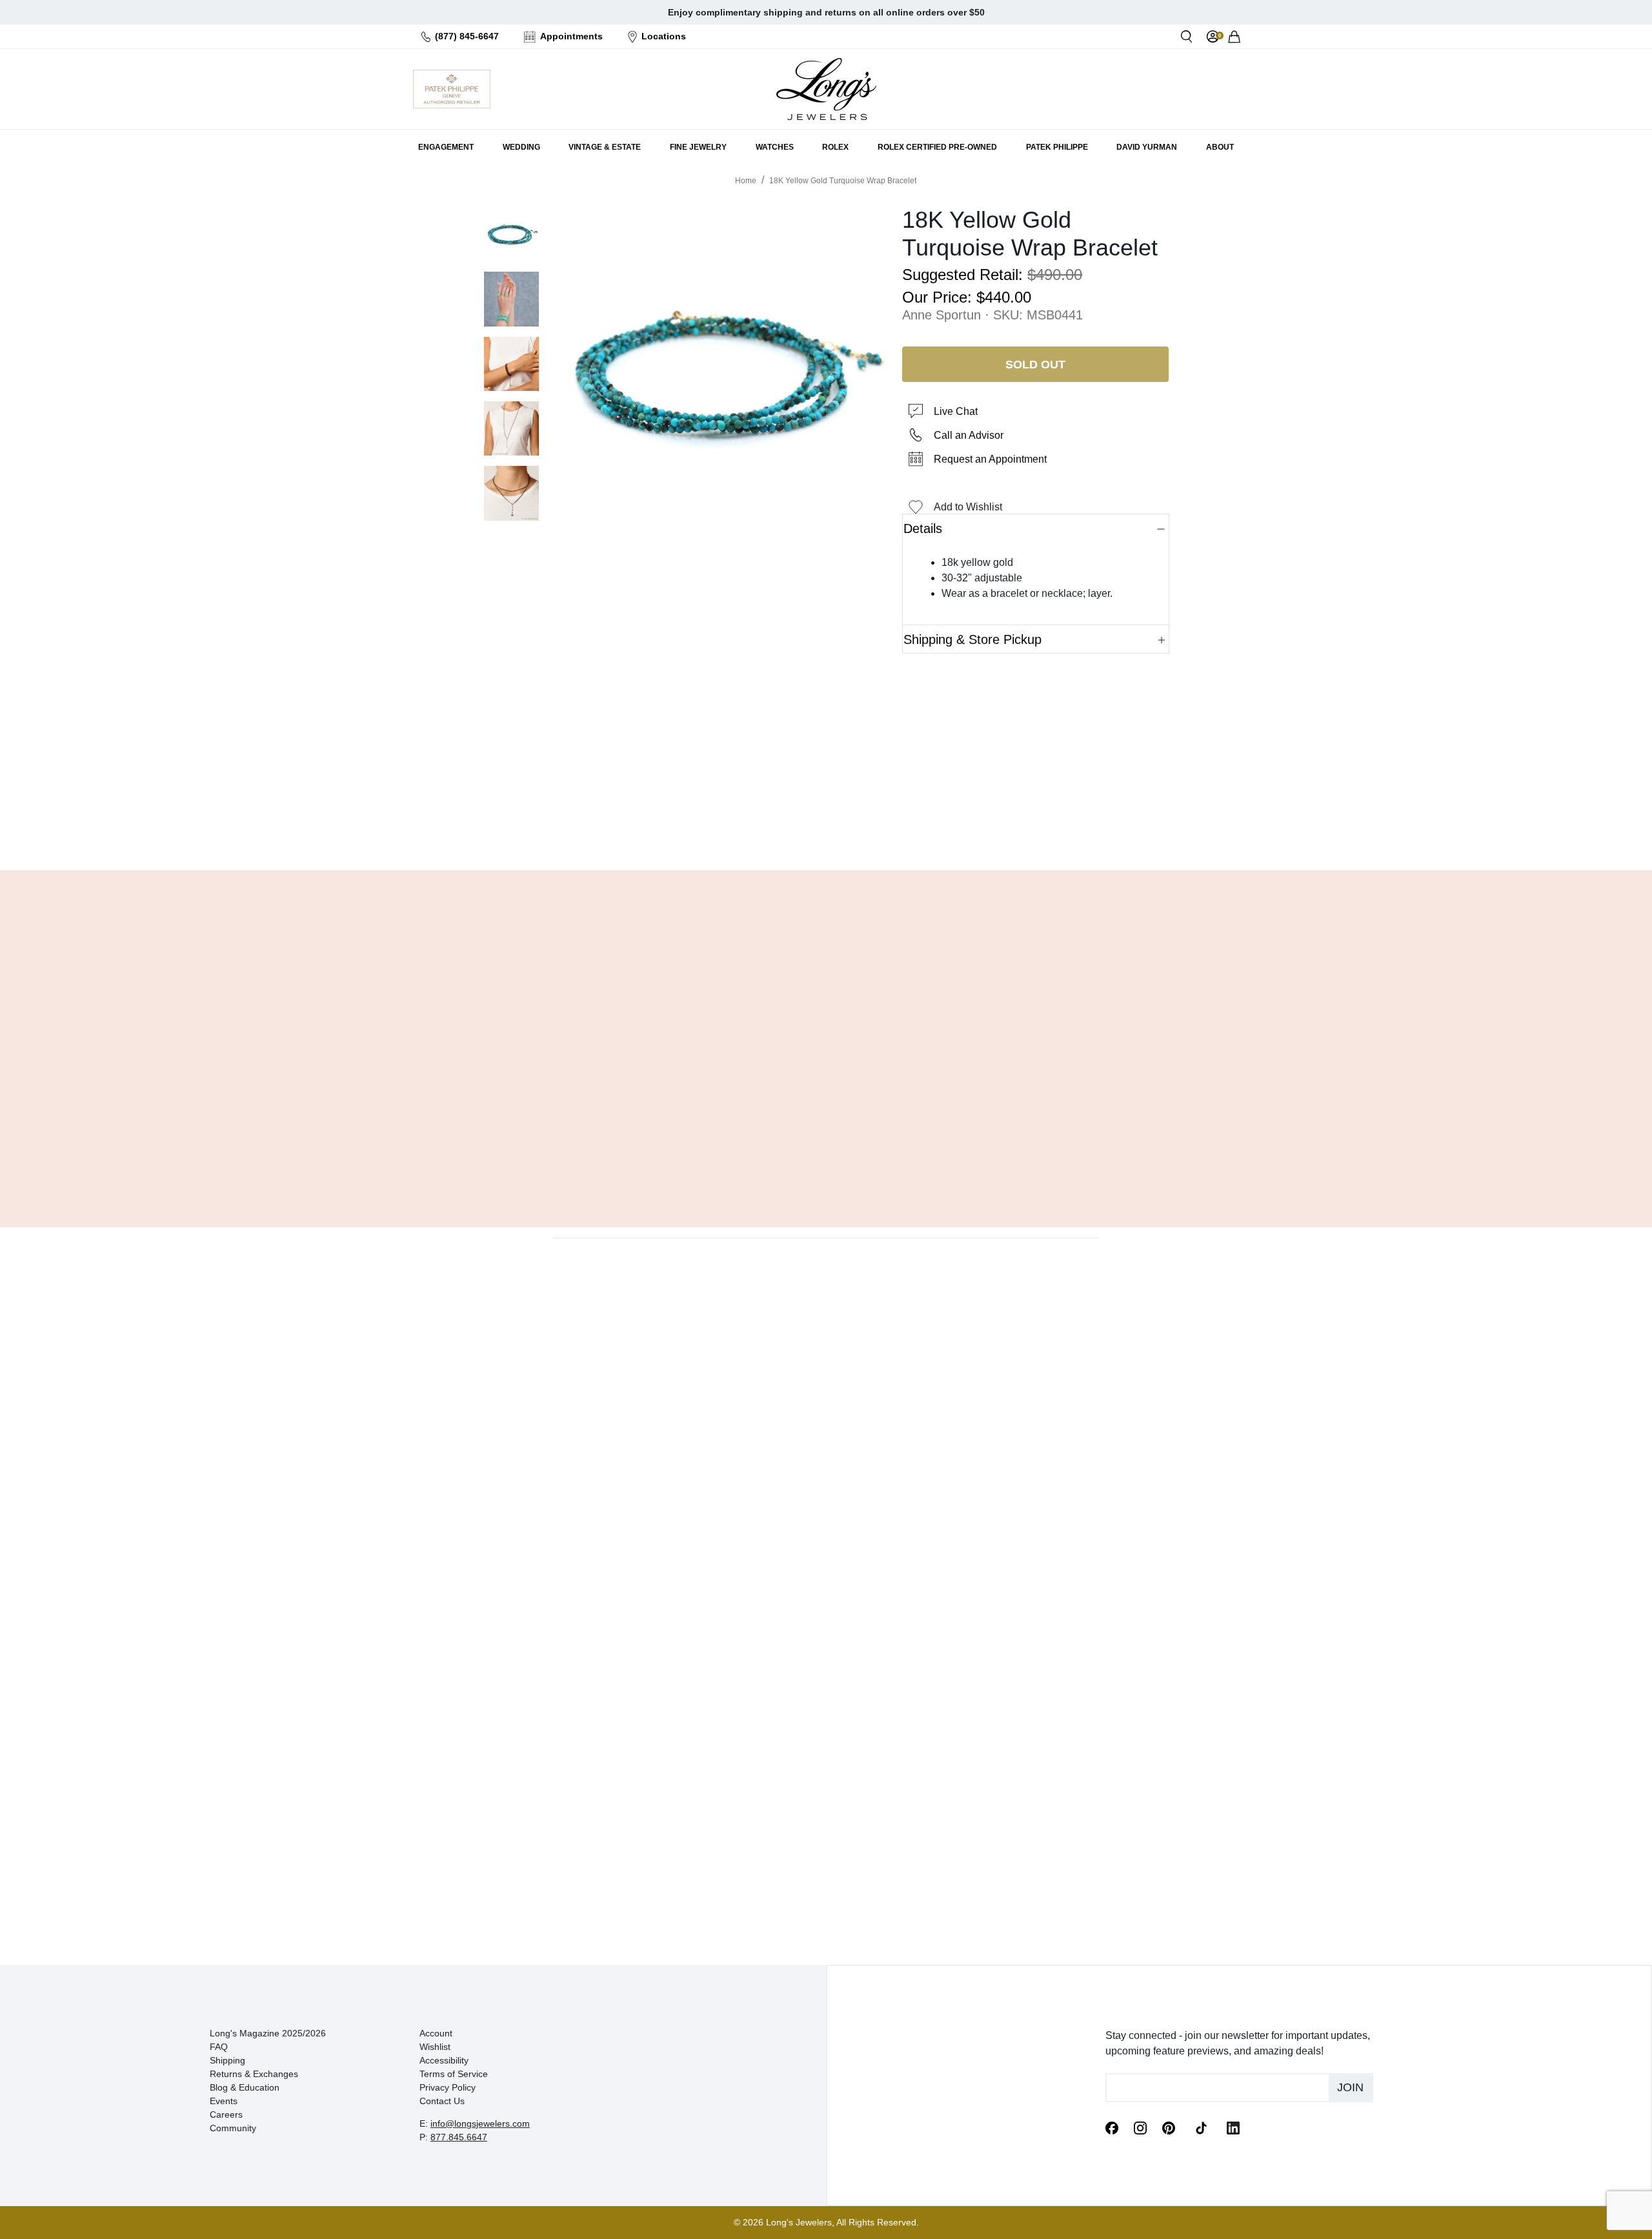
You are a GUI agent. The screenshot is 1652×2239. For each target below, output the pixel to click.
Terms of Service (454, 2074)
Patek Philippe (1057, 147)
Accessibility (444, 2060)
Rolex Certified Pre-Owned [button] (937, 147)
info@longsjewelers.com (480, 2124)
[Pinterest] (1169, 2127)
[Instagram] (1140, 2127)
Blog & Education (245, 2087)
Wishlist (435, 2047)
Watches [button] (775, 147)
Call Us (733, 828)
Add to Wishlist (968, 507)
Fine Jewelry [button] (698, 147)
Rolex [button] (835, 147)
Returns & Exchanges (254, 2074)
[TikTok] (1201, 2127)
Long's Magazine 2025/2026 (268, 2033)
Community (233, 2128)
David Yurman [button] (1147, 147)
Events (224, 2101)
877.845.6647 (459, 2137)
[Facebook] (1112, 2127)
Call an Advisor (969, 435)
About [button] (1220, 147)
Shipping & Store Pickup (972, 639)
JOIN (1350, 2087)
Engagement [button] (446, 147)
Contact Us (442, 2101)
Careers (226, 2114)
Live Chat (956, 411)
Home (746, 181)
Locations (664, 36)
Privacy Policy (448, 2087)
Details (923, 528)
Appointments (571, 36)
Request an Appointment (990, 459)
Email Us (826, 828)
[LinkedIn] (1233, 2127)
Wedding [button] (521, 147)
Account (436, 2033)
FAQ (219, 2047)
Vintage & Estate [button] (605, 147)
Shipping (227, 2060)
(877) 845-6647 (467, 36)
